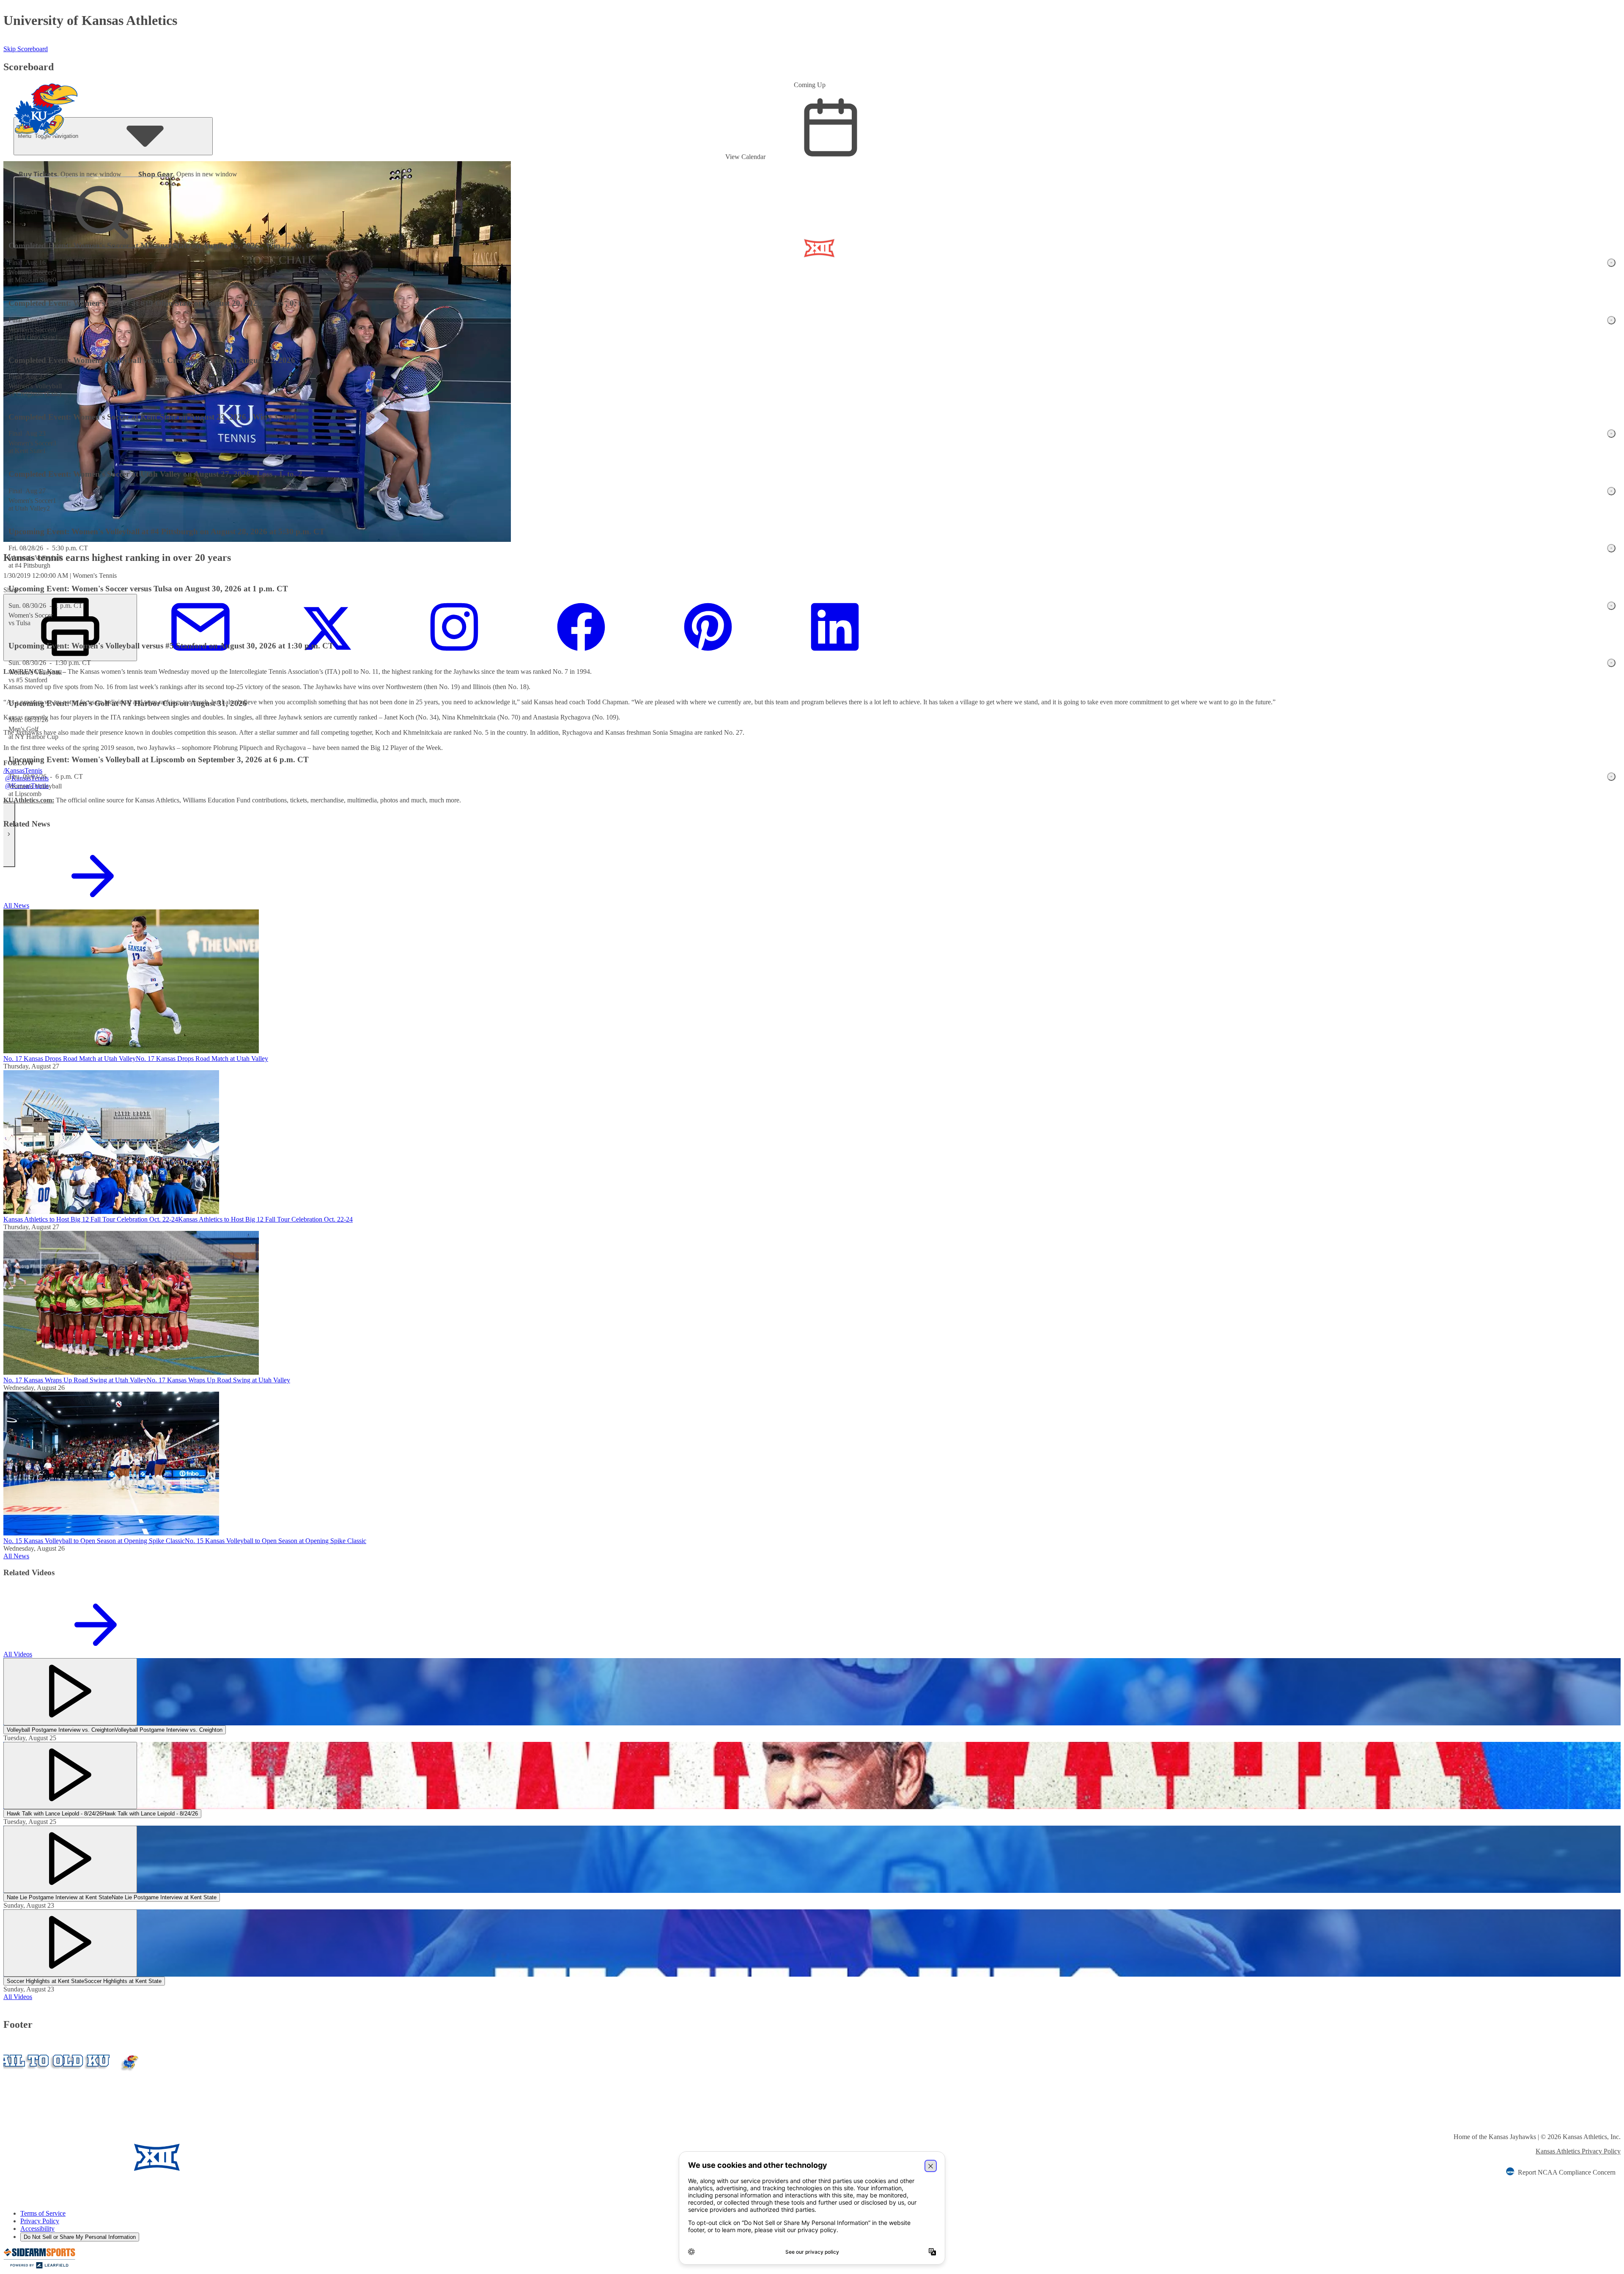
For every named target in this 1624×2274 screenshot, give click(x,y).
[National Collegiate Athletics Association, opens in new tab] (296, 2158)
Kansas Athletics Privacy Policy (1578, 2151)
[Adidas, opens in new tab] (231, 2158)
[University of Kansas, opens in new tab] (53, 2158)
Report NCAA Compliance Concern (1567, 2172)
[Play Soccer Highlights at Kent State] (70, 1943)
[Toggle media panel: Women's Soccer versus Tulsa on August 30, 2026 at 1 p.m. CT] (1611, 606)
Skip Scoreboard (26, 49)
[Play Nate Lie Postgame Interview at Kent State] (70, 1859)
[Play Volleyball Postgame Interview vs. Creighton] (70, 1692)
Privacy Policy (40, 2221)
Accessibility (37, 2229)
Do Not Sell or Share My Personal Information (80, 2237)
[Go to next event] (9, 834)
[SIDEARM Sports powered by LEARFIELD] (39, 2267)
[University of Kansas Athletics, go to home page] (46, 98)
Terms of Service (43, 2213)
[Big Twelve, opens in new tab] (157, 2158)
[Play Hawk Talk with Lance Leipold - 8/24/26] (70, 1776)
